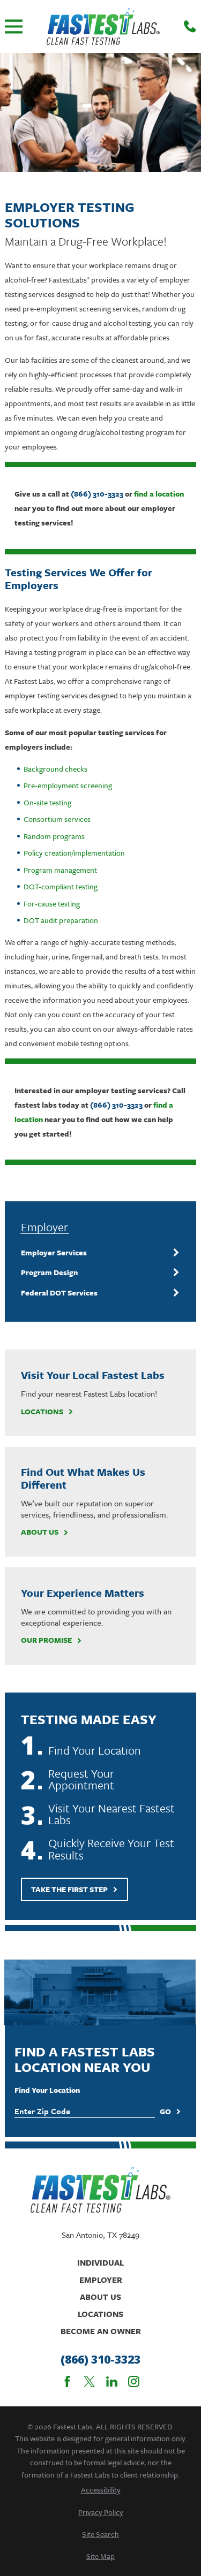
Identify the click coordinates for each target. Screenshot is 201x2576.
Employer (101, 2280)
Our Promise (46, 1640)
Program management (60, 870)
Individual (100, 2262)
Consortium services (57, 819)
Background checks (55, 769)
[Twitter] (89, 2381)
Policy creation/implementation (74, 853)
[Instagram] (134, 2381)
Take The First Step (69, 1889)
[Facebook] (67, 2381)
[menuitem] (94, 1253)
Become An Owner (101, 2331)
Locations (42, 1412)
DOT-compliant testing (61, 886)
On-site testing (47, 802)
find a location (159, 494)
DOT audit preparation (61, 920)
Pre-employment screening (68, 785)
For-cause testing (52, 904)
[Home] (103, 26)
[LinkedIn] (112, 2381)
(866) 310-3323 (97, 494)
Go (165, 2111)
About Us (40, 1532)
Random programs (54, 836)
